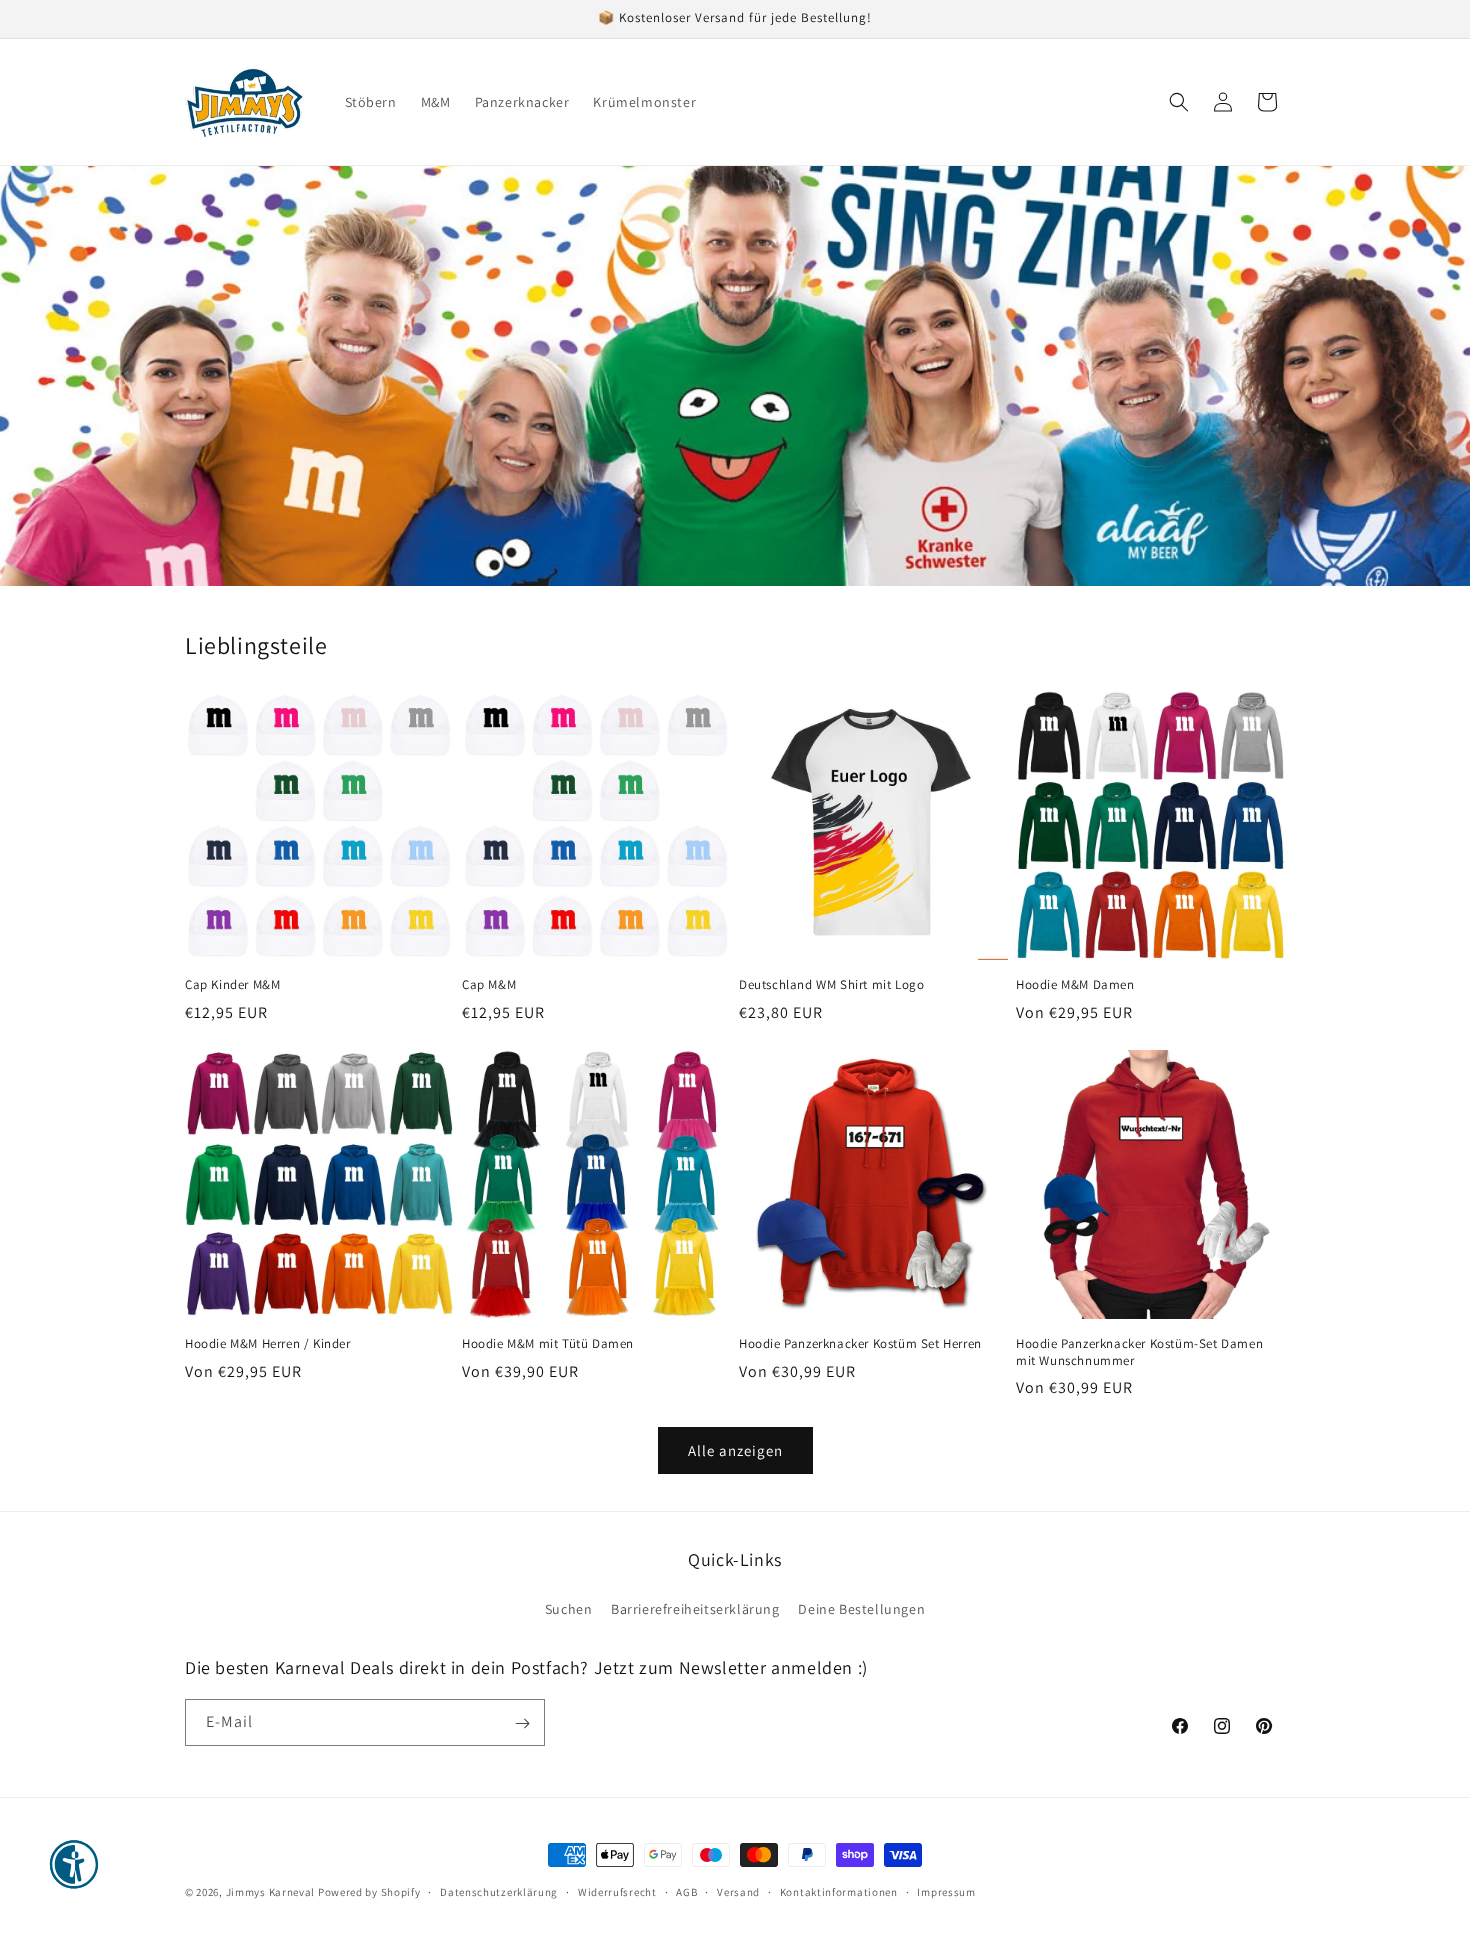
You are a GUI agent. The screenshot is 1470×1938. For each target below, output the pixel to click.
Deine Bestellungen (861, 1608)
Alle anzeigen (735, 1450)
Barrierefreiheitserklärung (695, 1608)
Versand (738, 1891)
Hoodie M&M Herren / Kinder (268, 1344)
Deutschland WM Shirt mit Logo (831, 985)
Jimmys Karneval (271, 1892)
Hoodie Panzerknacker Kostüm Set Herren (860, 1344)
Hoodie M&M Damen (1075, 985)
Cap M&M (489, 985)
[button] (1179, 102)
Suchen (569, 1608)
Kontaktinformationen (839, 1891)
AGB (686, 1891)
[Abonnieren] (522, 1723)
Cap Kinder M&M (232, 985)
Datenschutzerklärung (499, 1891)
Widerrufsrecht (617, 1891)
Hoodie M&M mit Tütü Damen (548, 1344)
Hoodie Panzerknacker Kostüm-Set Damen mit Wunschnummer (1139, 1352)
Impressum (946, 1891)
